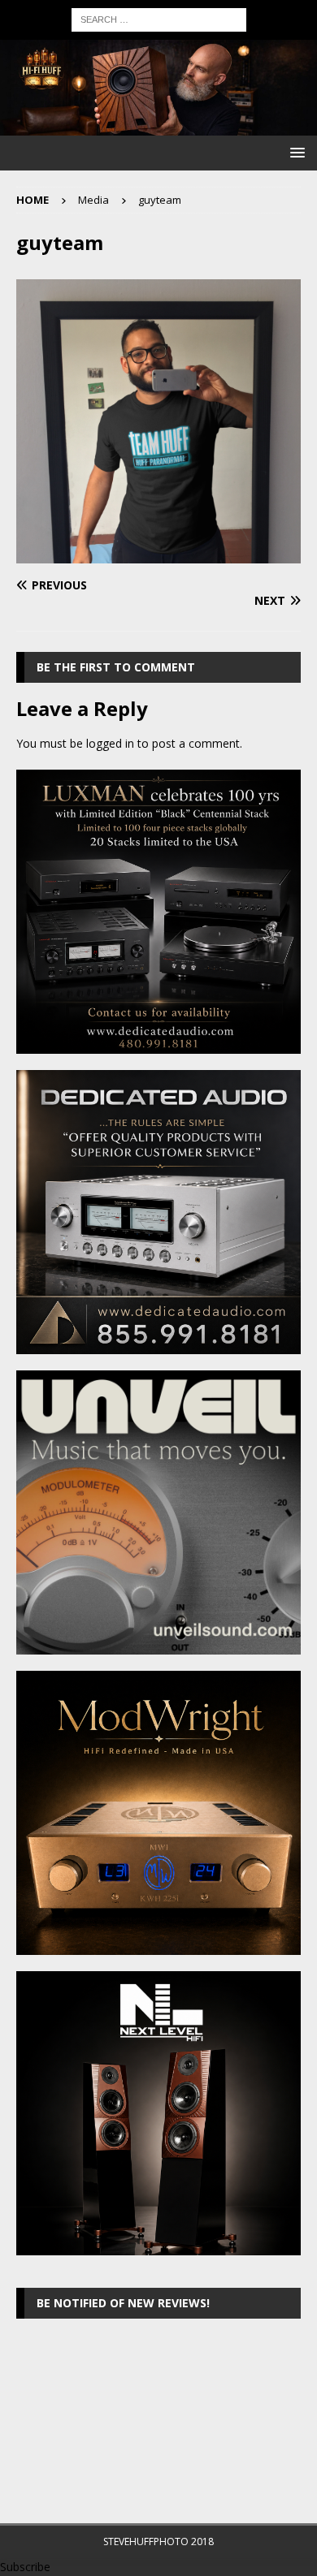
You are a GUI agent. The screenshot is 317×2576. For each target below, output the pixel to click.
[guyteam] (158, 554)
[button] (295, 152)
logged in (110, 743)
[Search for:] (159, 18)
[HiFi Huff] (158, 126)
